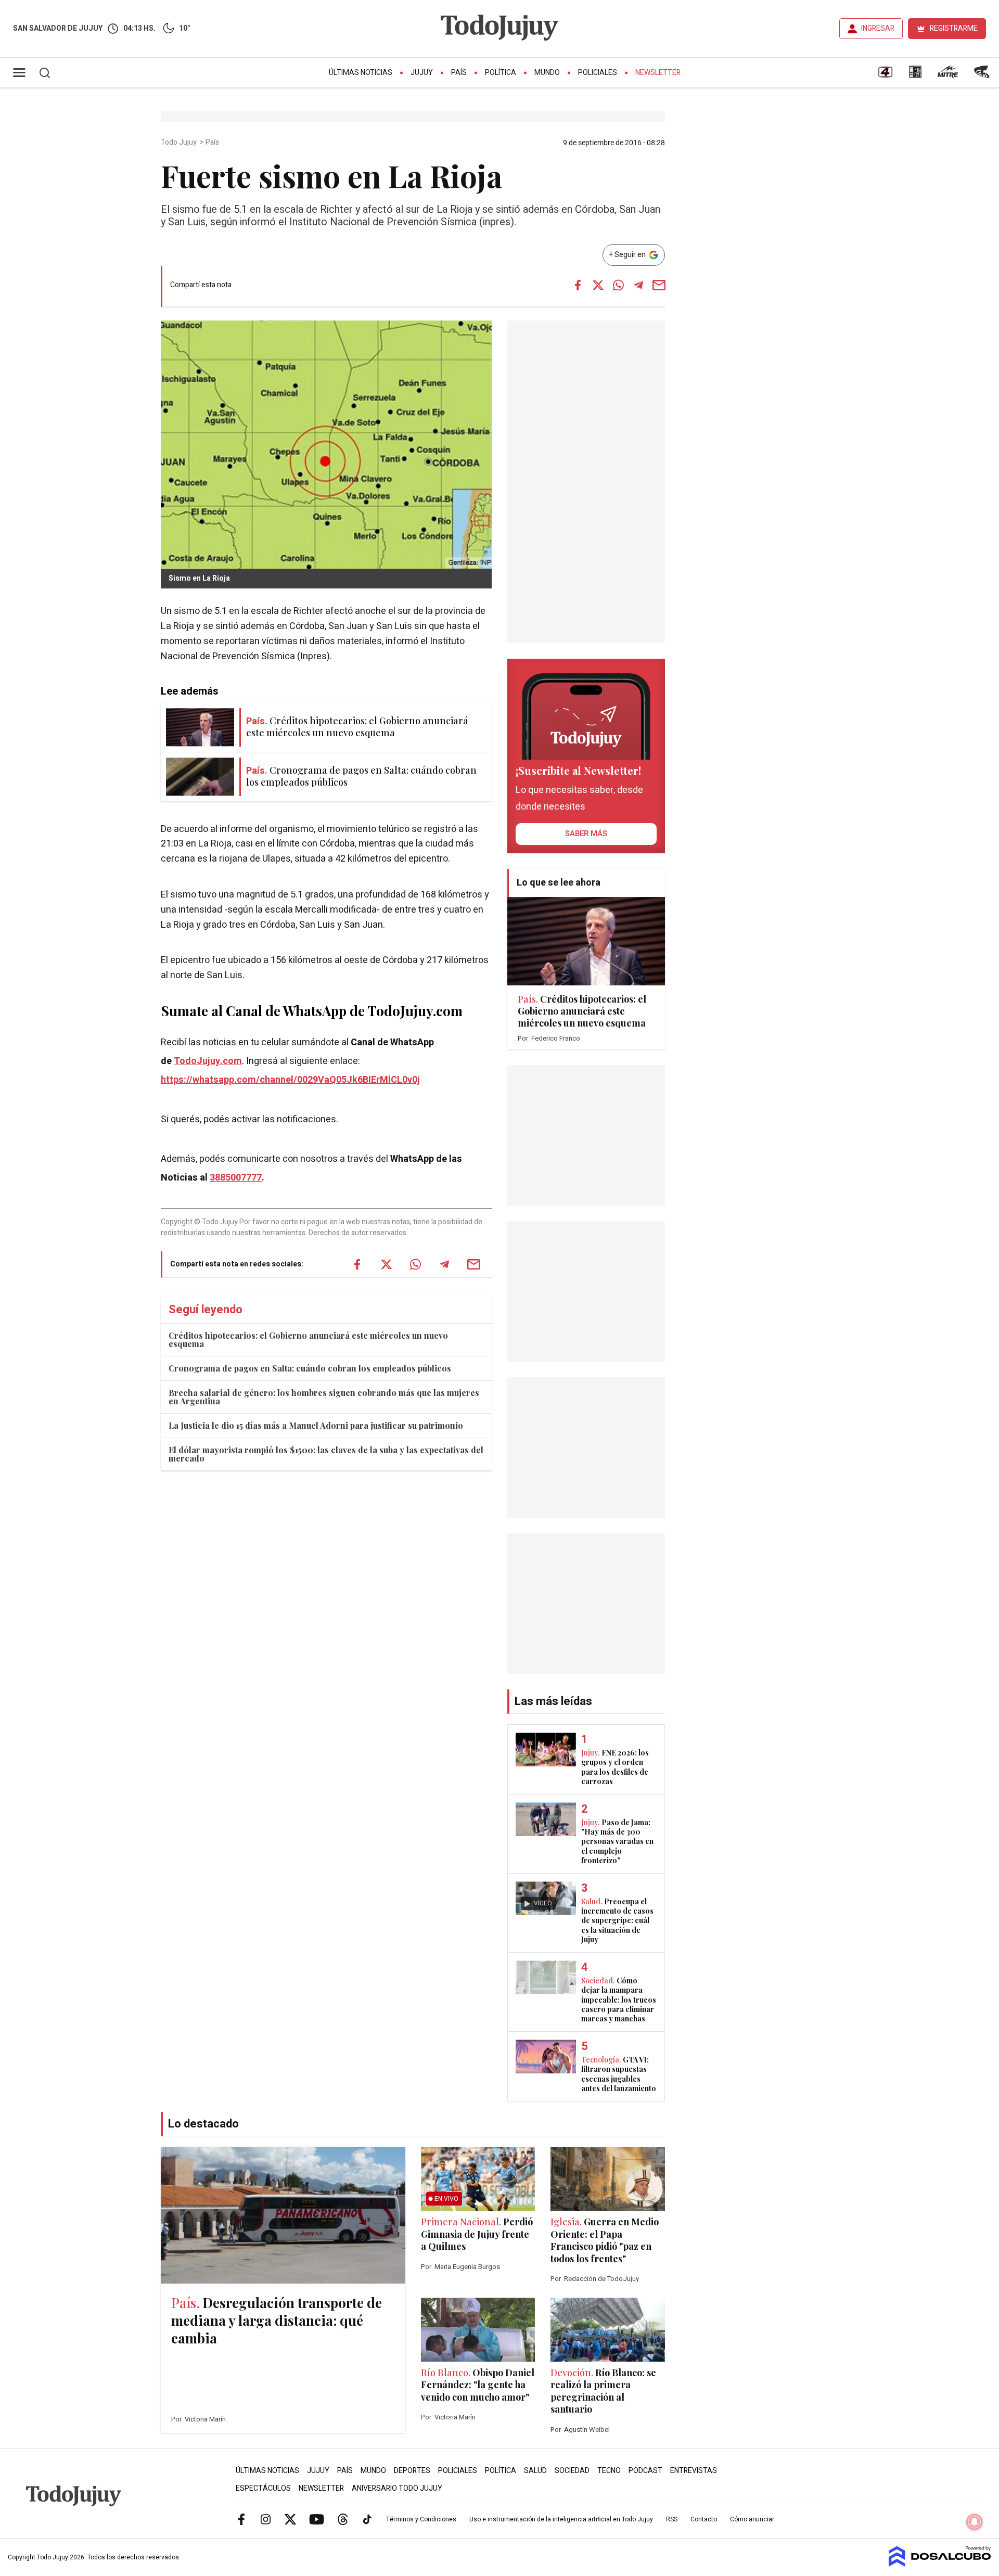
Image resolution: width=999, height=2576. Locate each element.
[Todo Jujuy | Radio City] (915, 75)
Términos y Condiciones (421, 2519)
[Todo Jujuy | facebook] (241, 2519)
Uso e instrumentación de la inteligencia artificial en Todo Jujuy (561, 2519)
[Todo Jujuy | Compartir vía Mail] (659, 285)
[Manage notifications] (975, 2522)
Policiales (598, 73)
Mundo (547, 73)
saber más (586, 834)
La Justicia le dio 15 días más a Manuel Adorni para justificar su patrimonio (316, 1425)
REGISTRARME (954, 28)
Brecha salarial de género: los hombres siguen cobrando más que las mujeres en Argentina (324, 1397)
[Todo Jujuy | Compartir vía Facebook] (578, 285)
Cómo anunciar (752, 2519)
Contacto (704, 2519)
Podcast (645, 2471)
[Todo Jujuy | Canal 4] (885, 75)
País (459, 73)
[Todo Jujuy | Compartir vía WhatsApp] (618, 285)
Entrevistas (694, 2471)
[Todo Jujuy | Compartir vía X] (598, 285)
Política (501, 73)
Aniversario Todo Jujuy (397, 2488)
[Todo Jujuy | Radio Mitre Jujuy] (947, 75)
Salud (535, 2471)
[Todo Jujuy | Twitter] (290, 2519)
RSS (672, 2519)
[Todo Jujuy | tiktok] (367, 2519)
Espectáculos (263, 2488)
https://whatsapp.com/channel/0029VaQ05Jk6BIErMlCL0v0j (290, 1080)
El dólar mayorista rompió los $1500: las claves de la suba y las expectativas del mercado (326, 1454)
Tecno (609, 2471)
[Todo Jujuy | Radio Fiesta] (983, 75)
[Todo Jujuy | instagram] (266, 2519)
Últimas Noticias (361, 73)
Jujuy (422, 73)
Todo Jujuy (180, 143)
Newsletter (658, 73)
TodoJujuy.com (208, 1061)
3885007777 (236, 1178)
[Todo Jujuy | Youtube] (317, 2519)
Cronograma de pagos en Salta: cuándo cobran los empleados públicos (310, 1368)
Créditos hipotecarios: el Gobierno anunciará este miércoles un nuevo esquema (308, 1340)
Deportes (412, 2471)
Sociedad (572, 2471)
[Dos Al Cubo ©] (940, 2564)
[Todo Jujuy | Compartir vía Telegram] (638, 285)
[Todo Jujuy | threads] (343, 2519)
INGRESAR (878, 28)
